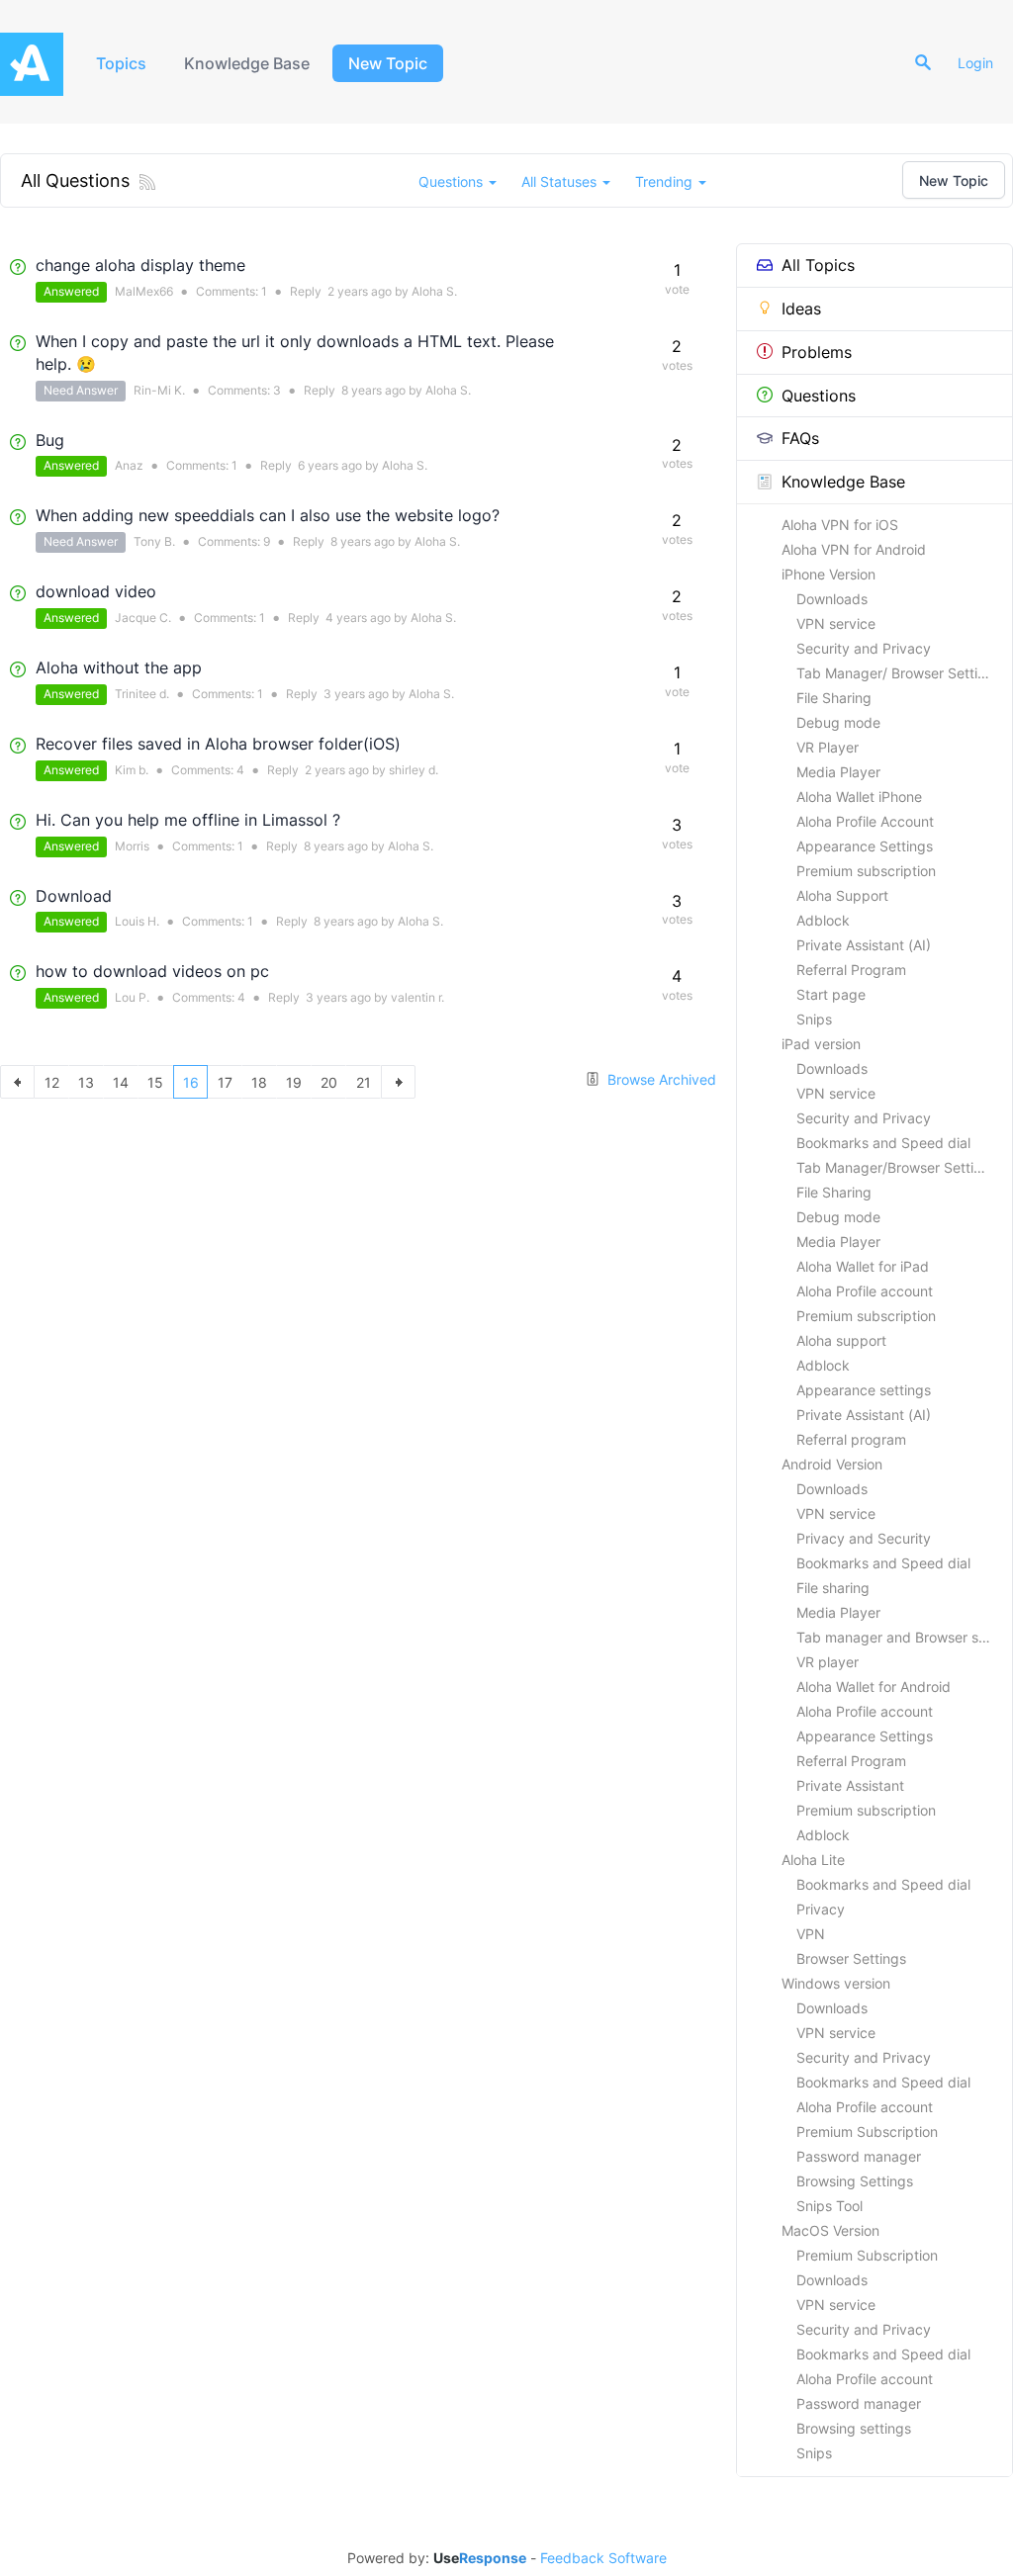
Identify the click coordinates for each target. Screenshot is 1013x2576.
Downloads (832, 599)
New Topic (388, 63)
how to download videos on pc (152, 971)
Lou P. (132, 997)
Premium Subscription (867, 2132)
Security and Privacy (864, 648)
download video (96, 591)
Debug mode (838, 722)
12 (52, 1082)
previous (17, 1082)
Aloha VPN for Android (854, 549)
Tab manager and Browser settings (904, 1637)
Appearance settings (864, 1390)
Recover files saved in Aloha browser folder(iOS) (218, 744)
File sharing (833, 1588)
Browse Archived (660, 1079)
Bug (50, 440)
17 (225, 1082)
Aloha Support (842, 895)
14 (121, 1082)
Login (975, 63)
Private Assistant (850, 1785)
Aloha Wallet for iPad (863, 1266)
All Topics (818, 265)
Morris (132, 846)
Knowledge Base (247, 63)
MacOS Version (830, 2230)
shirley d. (414, 770)
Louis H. (137, 921)
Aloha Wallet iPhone (859, 797)
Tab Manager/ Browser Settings (899, 673)
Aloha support (841, 1340)
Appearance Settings (865, 846)
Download (74, 896)
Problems (817, 352)
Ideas (801, 309)
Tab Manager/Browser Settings (897, 1167)
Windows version (836, 1983)
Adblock (823, 920)
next (398, 1082)
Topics (121, 63)
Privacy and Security (864, 1538)
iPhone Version (829, 574)
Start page (831, 994)
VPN (811, 1934)
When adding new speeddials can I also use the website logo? (268, 515)
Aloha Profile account (865, 1291)
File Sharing (834, 698)
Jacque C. (143, 618)
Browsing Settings (855, 2181)
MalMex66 (144, 291)
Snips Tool (829, 2206)
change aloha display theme (140, 265)
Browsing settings (854, 2428)
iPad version (821, 1044)
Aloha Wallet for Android (874, 1687)
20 (329, 1082)
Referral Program (851, 970)
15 (155, 1082)
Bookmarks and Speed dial (883, 1143)
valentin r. (417, 997)
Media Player (838, 772)
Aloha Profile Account (865, 821)
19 (294, 1082)
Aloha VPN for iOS (840, 525)
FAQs (800, 438)
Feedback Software (603, 2558)
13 (86, 1082)
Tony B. (154, 541)
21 (364, 1082)
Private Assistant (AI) (864, 945)
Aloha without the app (119, 667)
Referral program (851, 1439)
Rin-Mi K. (159, 390)
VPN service (836, 623)
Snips (814, 1019)
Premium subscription (866, 871)
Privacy (821, 1909)
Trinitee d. (142, 694)
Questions (819, 396)
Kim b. (132, 770)
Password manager (859, 2156)
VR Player (828, 747)
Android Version (832, 1464)
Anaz (129, 465)
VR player (828, 1662)
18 (259, 1082)
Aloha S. (434, 291)
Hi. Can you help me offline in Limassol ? (188, 820)
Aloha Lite (813, 1860)
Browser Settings (851, 1958)
